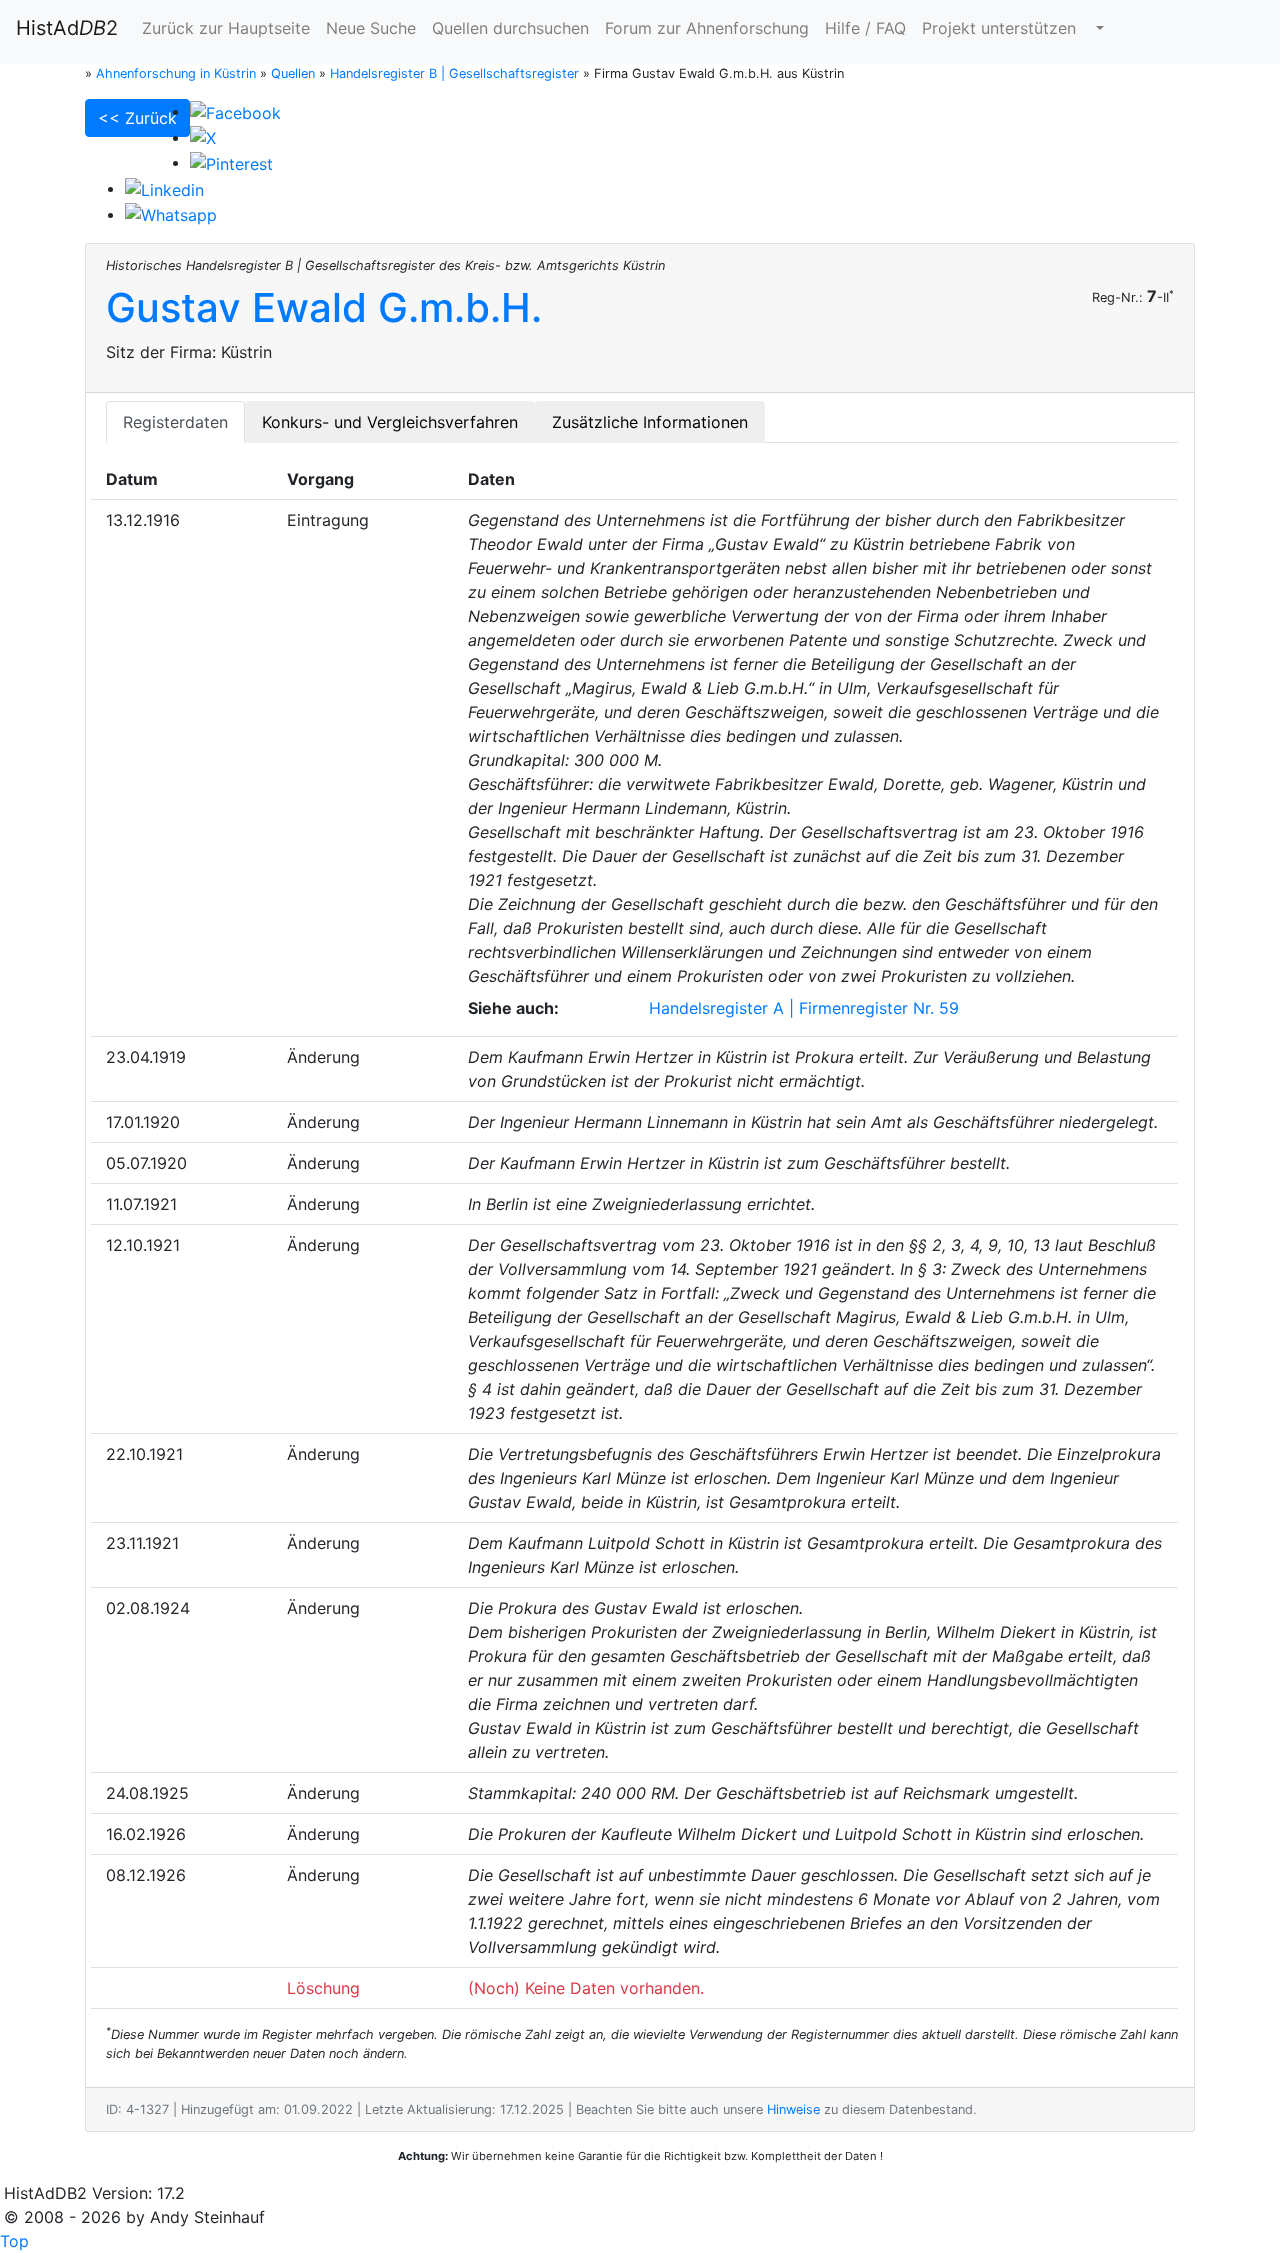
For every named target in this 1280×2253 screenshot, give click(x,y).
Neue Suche (371, 28)
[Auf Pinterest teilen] (231, 162)
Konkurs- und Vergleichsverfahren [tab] (390, 422)
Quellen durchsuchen (510, 28)
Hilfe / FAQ (865, 28)
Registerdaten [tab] (175, 422)
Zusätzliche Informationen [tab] (650, 422)
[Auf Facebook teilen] (235, 111)
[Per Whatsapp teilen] (171, 214)
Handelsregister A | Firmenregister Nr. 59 (804, 1008)
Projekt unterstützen (999, 28)
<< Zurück (137, 118)
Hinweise (793, 2109)
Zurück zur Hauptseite (226, 28)
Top (14, 2241)
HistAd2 (67, 28)
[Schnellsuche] (1098, 28)
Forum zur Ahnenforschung (707, 28)
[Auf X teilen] (203, 137)
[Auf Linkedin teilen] (164, 188)
